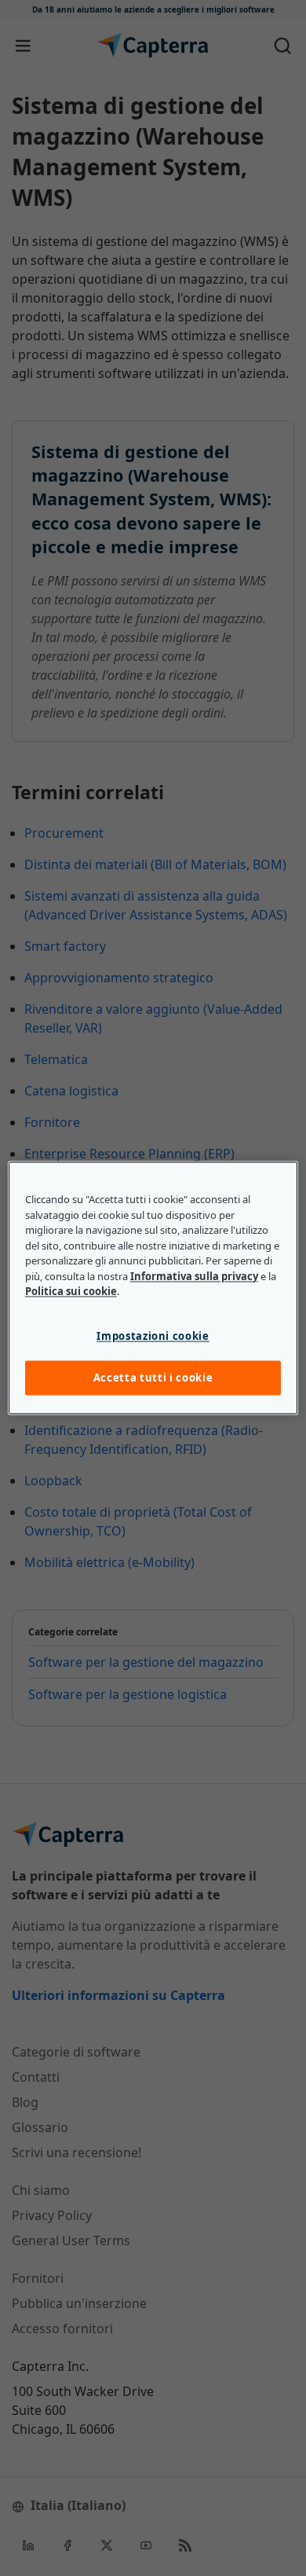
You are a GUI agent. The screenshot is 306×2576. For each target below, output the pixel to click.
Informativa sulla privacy (194, 1276)
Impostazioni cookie (153, 1336)
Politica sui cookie (71, 1292)
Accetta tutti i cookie (153, 1378)
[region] (153, 1288)
